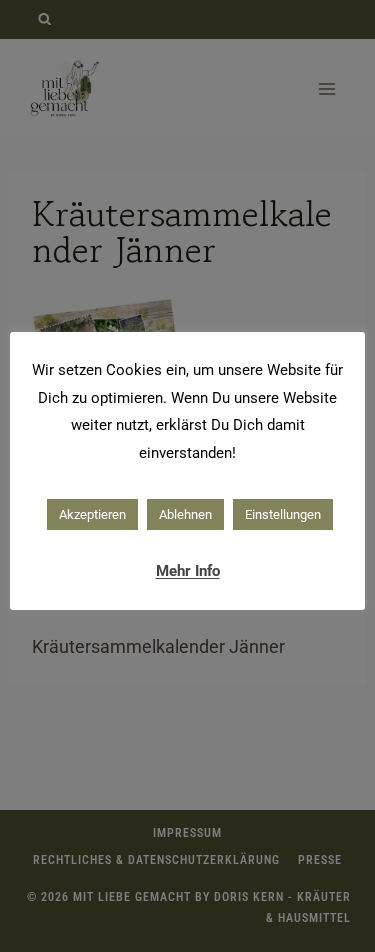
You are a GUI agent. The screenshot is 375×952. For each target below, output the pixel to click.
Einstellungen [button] (283, 514)
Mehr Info (188, 571)
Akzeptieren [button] (92, 514)
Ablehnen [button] (185, 514)
